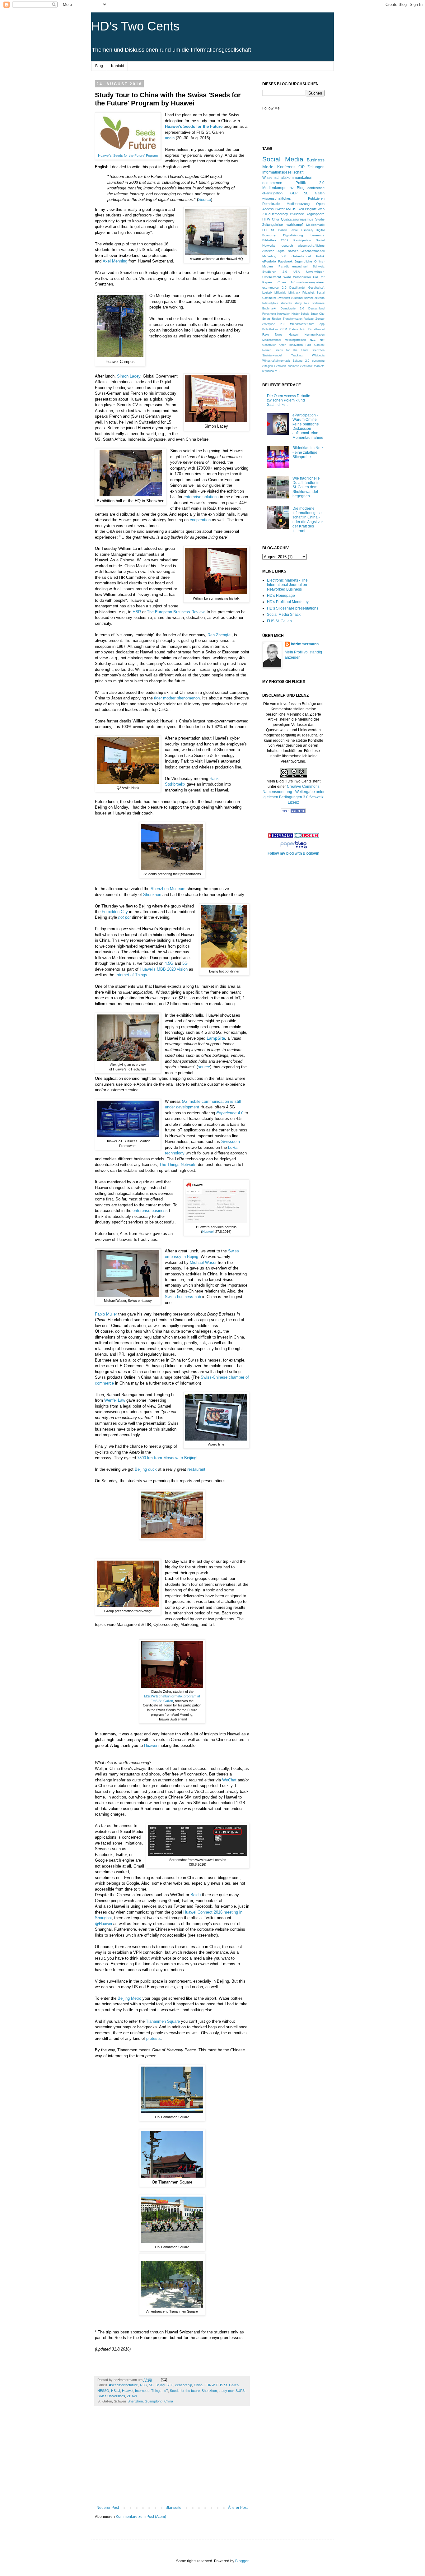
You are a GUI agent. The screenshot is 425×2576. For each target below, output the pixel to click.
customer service (302, 298)
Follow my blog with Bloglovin (293, 853)
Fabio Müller (106, 1314)
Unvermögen (315, 272)
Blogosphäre (315, 214)
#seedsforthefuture (124, 2385)
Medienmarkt (315, 225)
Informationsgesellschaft (283, 172)
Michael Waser (203, 1262)
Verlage (309, 319)
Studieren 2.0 (275, 272)
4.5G (169, 963)
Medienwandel (271, 340)
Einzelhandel (316, 329)
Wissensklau (302, 277)
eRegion (268, 366)
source (204, 1067)
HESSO (103, 2391)
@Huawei (103, 1924)
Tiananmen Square (163, 2021)
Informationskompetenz (308, 282)
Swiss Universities (111, 2396)
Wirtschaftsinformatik (276, 361)
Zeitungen (316, 167)
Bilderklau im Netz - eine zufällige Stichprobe (308, 452)
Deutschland (316, 309)
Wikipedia (318, 355)
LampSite (216, 1038)
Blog (99, 66)
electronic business (287, 366)
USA (297, 272)
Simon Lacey (129, 376)
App (322, 324)
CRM (284, 329)
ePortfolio (269, 261)
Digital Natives (287, 251)
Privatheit (308, 293)
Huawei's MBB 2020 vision (164, 969)
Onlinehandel (301, 256)
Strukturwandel (272, 355)
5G (185, 963)
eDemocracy (278, 214)
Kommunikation (315, 335)
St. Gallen (314, 193)
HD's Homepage (281, 596)
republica (268, 371)
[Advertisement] (172, 2459)
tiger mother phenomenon (177, 698)
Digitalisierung (293, 235)
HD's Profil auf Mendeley (288, 602)
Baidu (196, 1895)
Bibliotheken (270, 329)
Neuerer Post (108, 2508)
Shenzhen (152, 895)
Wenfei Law (115, 1400)
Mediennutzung (298, 204)
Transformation (293, 319)
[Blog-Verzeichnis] (306, 837)
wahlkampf (295, 225)
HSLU (116, 2391)
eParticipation (272, 193)
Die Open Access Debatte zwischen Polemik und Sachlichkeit (289, 400)
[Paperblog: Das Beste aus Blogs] (294, 848)
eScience (297, 214)
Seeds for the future (185, 2391)
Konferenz (286, 167)
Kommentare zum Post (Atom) (141, 2517)
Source (205, 200)
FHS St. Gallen (227, 2385)
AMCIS (291, 209)
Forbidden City (115, 912)
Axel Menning (115, 261)
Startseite (173, 2508)
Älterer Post (238, 2508)
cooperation (200, 520)
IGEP (293, 193)
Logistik (267, 293)
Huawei (208, 1232)
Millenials (280, 293)
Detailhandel (297, 288)
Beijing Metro (129, 1998)
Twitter (280, 209)
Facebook (285, 261)
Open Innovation (291, 345)
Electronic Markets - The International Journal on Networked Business (287, 585)
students (286, 303)
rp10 (278, 371)
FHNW (209, 2385)
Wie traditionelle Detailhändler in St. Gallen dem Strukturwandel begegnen (306, 487)
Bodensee (318, 303)
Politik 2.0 (310, 183)
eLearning (318, 361)
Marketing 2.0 (274, 256)
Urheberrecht (272, 277)
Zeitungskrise (273, 225)
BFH (170, 2385)
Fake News (272, 335)
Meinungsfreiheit (295, 340)
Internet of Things (131, 975)
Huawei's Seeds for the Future (194, 126)
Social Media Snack (284, 615)
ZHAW (132, 2396)
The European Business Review (175, 612)
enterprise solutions (201, 497)
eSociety (307, 230)
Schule (305, 314)
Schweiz (319, 266)
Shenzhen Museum (168, 889)
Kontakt (117, 66)
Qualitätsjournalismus (297, 219)
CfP (301, 167)
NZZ (313, 340)
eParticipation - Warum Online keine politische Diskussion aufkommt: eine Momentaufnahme (308, 426)
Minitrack (294, 293)
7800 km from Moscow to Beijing (167, 1458)
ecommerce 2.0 (274, 288)
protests (154, 2038)
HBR (137, 612)
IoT (166, 2391)
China (198, 2385)
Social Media (283, 159)
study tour (226, 2391)
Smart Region (272, 319)
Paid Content (315, 345)
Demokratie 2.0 (292, 309)
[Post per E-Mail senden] (164, 2380)
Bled (301, 209)
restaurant (196, 1469)
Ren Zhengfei (220, 635)
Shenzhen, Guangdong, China (150, 2401)
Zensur (320, 319)
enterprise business (150, 1211)
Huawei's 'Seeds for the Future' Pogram (128, 155)
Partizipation (302, 240)
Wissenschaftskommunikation (287, 178)
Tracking (297, 355)
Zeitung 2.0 (301, 361)
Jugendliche (303, 261)
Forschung (269, 314)
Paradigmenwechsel (293, 266)
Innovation (284, 314)
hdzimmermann (305, 644)
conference (316, 188)
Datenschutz (298, 329)
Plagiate (311, 209)
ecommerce (272, 183)
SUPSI (241, 2391)
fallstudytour (270, 303)
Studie (320, 219)
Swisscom (231, 1142)
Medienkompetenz (278, 188)
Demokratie (271, 204)
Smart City (318, 314)
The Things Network (177, 1165)
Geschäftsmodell (313, 251)
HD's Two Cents (135, 26)
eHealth (320, 298)
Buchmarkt (269, 309)
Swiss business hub (183, 1297)
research (287, 246)
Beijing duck (146, 1469)
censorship (184, 2385)
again (170, 138)
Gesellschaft (316, 288)
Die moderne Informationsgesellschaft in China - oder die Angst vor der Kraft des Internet (308, 520)
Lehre (294, 230)
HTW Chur (271, 219)
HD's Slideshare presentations (293, 608)
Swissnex (284, 298)
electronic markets (312, 366)
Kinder (296, 314)
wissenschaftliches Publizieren (293, 198)
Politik (320, 256)
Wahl (287, 277)
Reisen (267, 350)
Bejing (160, 2385)
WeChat (229, 1780)
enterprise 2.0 (273, 324)
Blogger (242, 2561)
